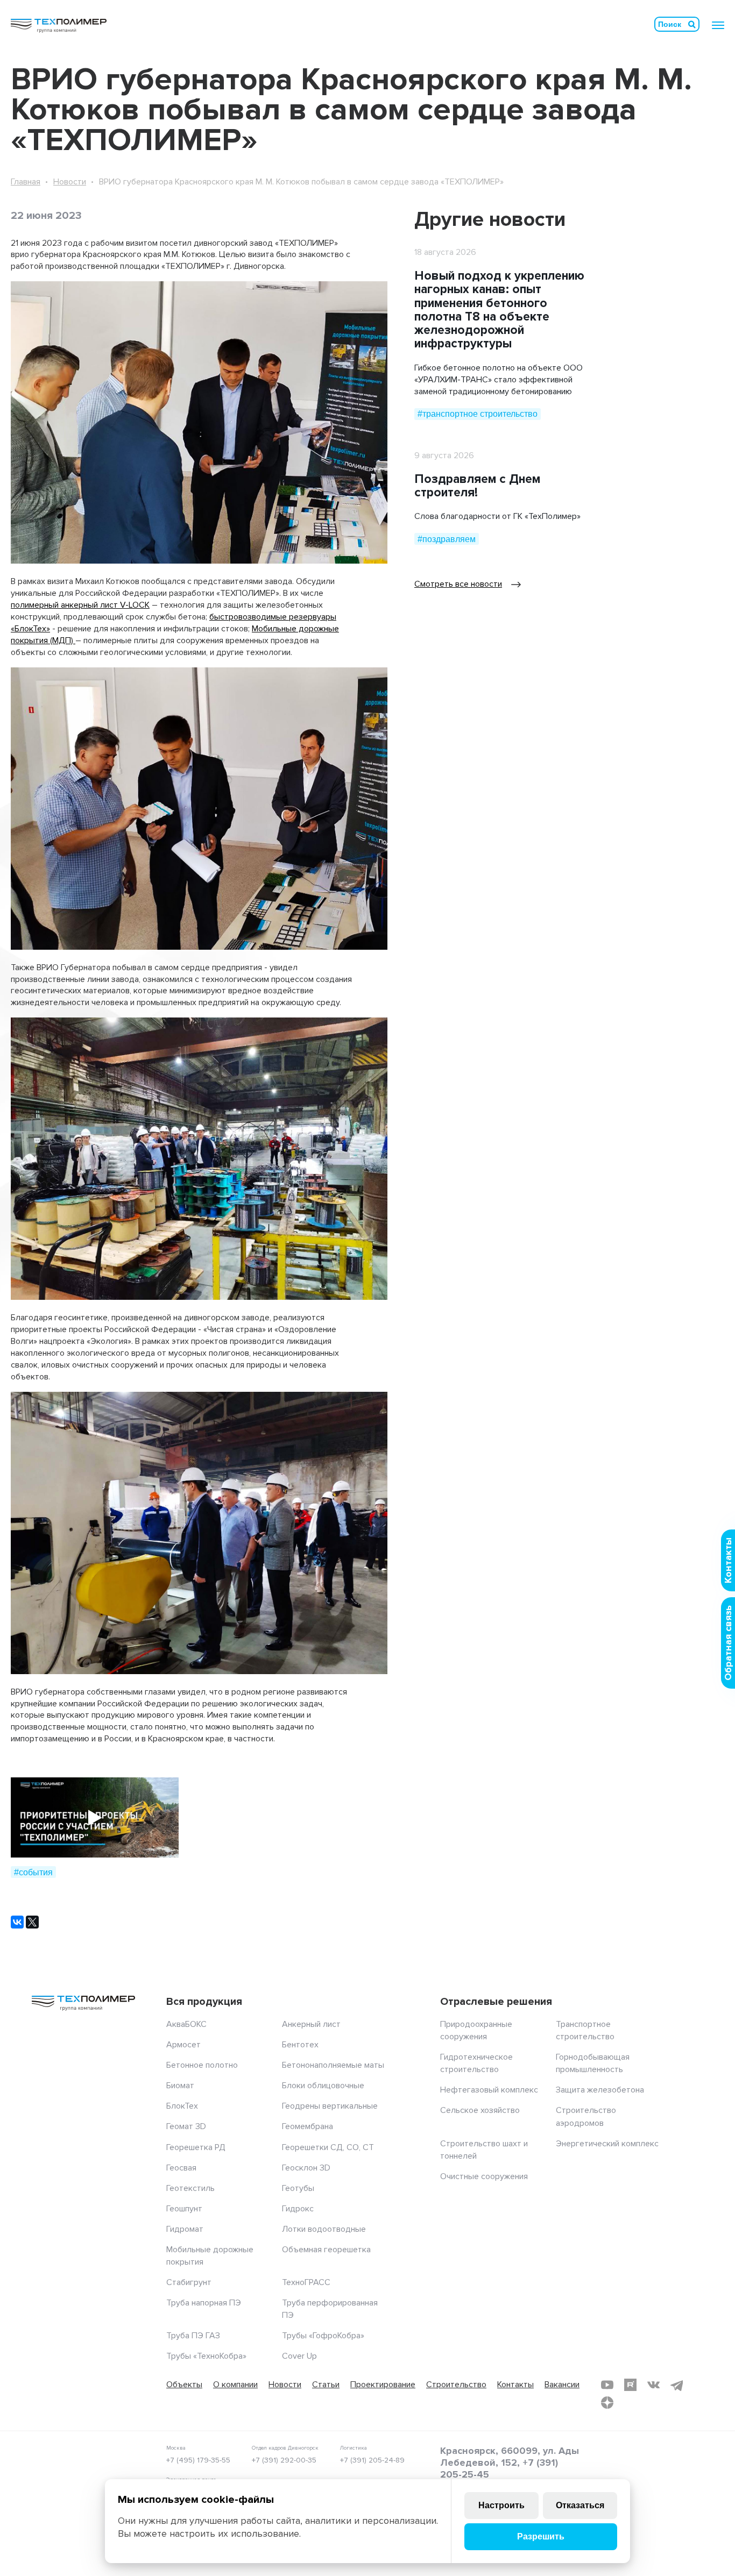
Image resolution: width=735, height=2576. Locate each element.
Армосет (183, 2045)
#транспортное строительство (478, 414)
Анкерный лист (311, 2024)
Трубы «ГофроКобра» (323, 2336)
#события (33, 1872)
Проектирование (383, 2385)
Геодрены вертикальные (330, 2106)
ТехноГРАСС (306, 2282)
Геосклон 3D (306, 2168)
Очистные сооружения (484, 2176)
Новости (70, 182)
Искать (692, 24)
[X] (32, 1922)
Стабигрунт (189, 2282)
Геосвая (181, 2168)
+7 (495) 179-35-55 (198, 2460)
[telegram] (677, 2385)
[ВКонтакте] (17, 1922)
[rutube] (630, 2385)
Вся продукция (204, 2002)
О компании (235, 2385)
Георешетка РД (196, 2147)
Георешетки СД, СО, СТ (328, 2147)
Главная (26, 182)
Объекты (184, 2385)
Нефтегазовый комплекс (489, 2090)
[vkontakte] (653, 2385)
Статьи (326, 2385)
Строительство (456, 2385)
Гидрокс (298, 2209)
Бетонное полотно (202, 2065)
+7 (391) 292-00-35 (284, 2460)
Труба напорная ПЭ (204, 2303)
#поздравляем (447, 539)
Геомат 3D (186, 2126)
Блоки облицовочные (323, 2086)
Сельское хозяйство (480, 2110)
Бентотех (300, 2045)
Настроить (501, 2505)
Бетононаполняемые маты (333, 2065)
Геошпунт (184, 2209)
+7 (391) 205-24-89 (372, 2460)
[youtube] (607, 2385)
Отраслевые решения (496, 2002)
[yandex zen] (607, 2403)
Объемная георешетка (326, 2250)
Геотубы (298, 2188)
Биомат (180, 2086)
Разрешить (541, 2536)
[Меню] (718, 25)
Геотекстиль (190, 2188)
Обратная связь (728, 1643)
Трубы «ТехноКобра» (206, 2356)
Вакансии (562, 2385)
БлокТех (182, 2106)
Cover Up (299, 2356)
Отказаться (580, 2505)
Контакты (515, 2385)
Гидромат (185, 2229)
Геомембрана (308, 2126)
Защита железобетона (600, 2090)
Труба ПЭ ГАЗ (193, 2336)
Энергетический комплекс (607, 2144)
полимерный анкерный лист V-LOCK (80, 605)
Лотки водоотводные (324, 2229)
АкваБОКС (186, 2024)
